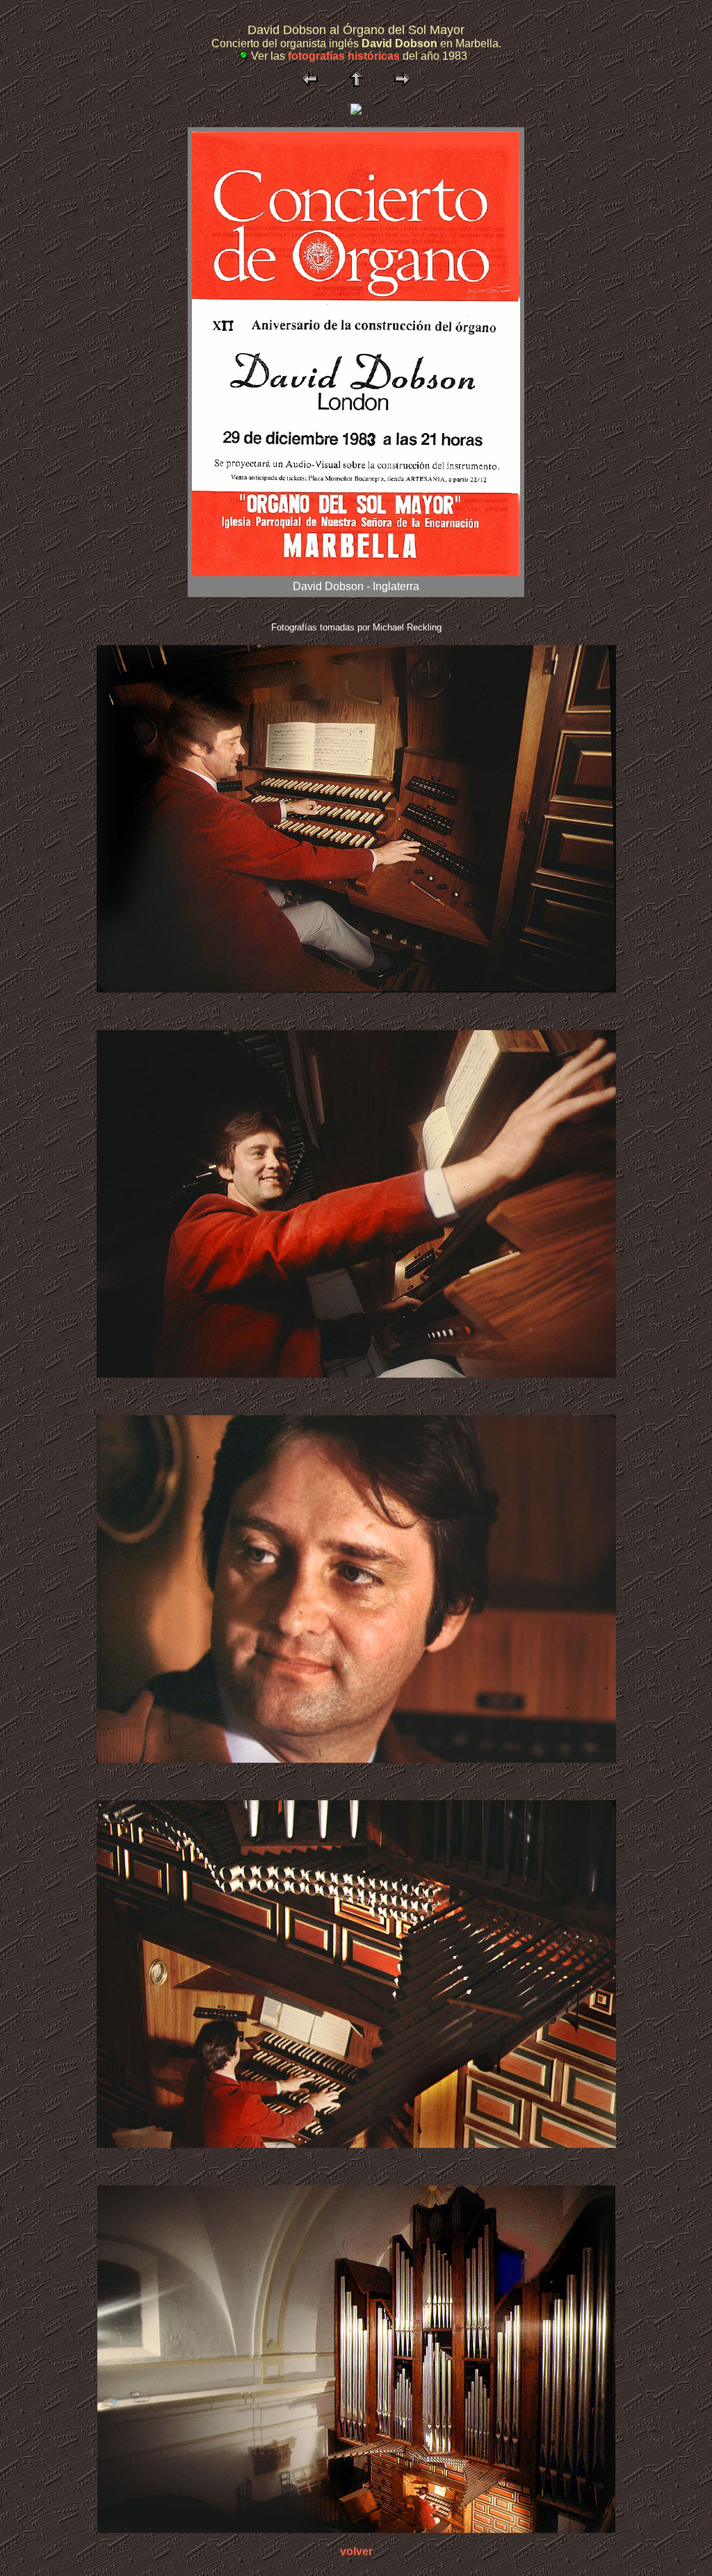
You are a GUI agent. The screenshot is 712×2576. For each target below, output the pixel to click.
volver (356, 2551)
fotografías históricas (344, 56)
